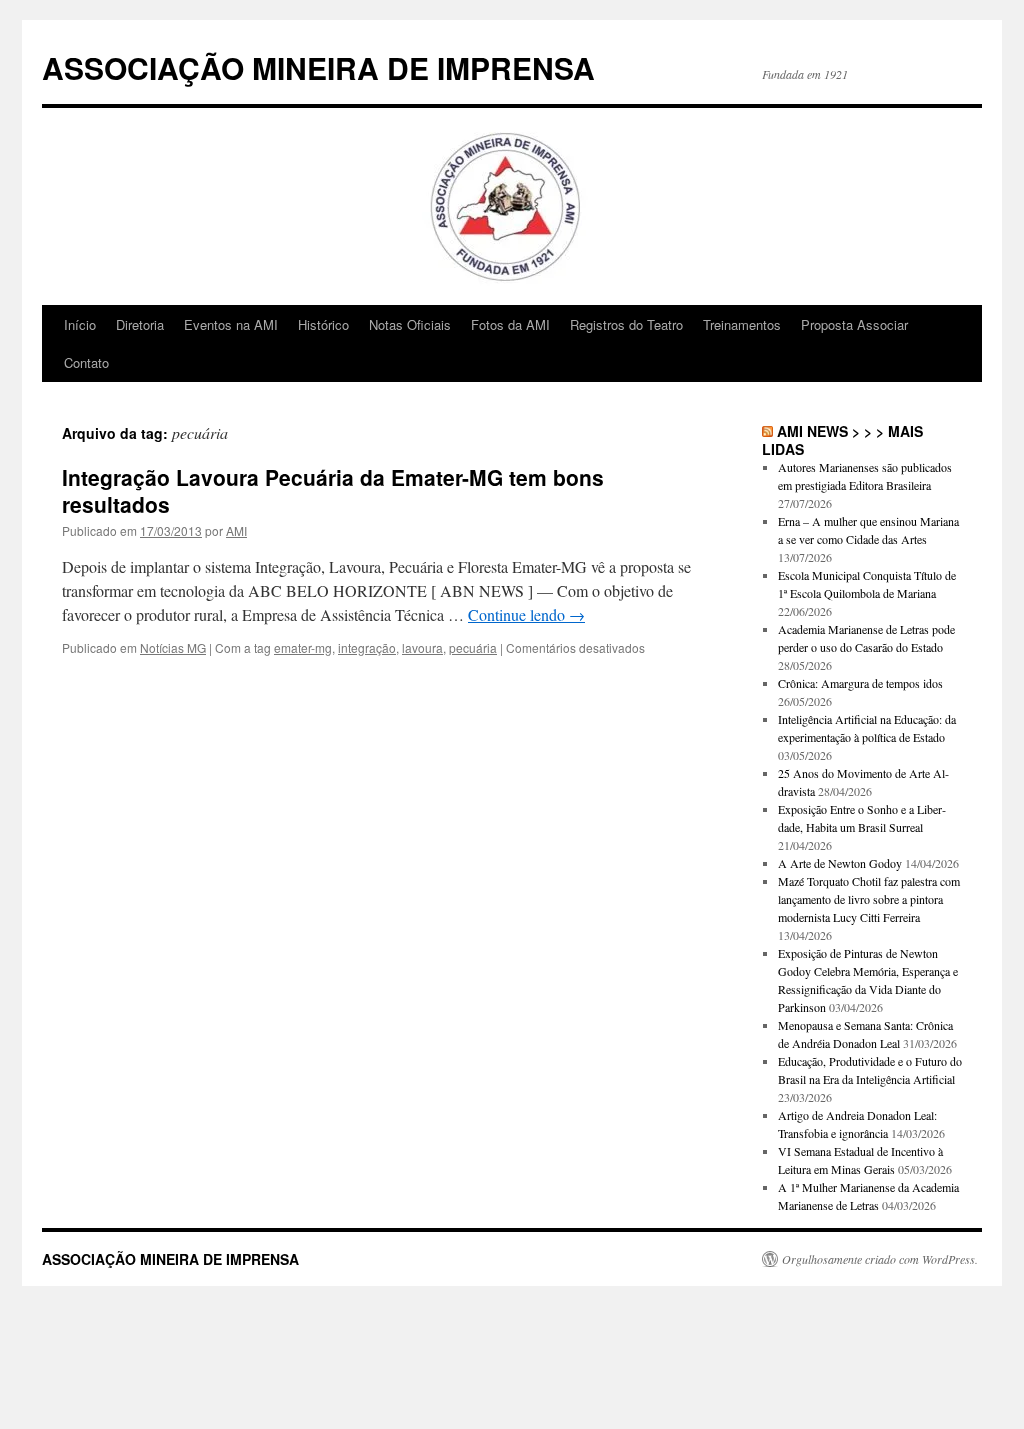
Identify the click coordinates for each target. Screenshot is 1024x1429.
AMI (236, 530)
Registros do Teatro (626, 324)
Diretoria (140, 324)
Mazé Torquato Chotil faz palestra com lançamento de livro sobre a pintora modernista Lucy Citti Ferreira (869, 899)
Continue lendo (526, 614)
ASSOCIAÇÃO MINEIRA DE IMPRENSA (318, 67)
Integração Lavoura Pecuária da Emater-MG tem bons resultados (333, 490)
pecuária (473, 647)
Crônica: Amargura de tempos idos (860, 683)
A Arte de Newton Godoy (840, 863)
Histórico (323, 324)
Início (80, 324)
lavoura (422, 647)
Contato (86, 362)
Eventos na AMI (231, 324)
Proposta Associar (854, 324)
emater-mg (303, 647)
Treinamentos (742, 324)
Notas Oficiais (410, 324)
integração (367, 647)
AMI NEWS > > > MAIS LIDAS (842, 440)
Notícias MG (173, 647)
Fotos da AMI (510, 324)
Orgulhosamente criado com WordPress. (880, 1259)
